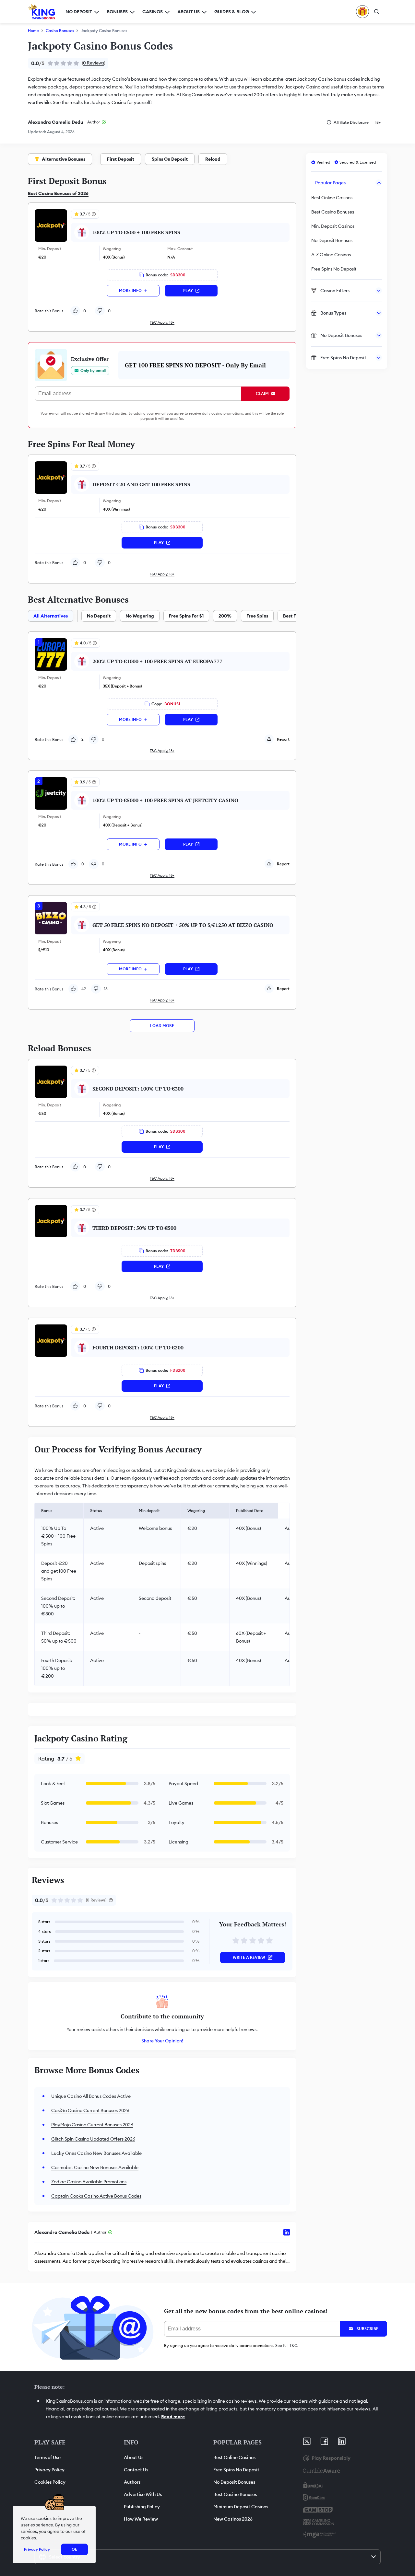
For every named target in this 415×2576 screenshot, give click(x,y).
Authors (132, 2482)
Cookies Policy (50, 2482)
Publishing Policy (142, 2507)
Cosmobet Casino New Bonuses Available (95, 2167)
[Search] (377, 12)
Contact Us (136, 2470)
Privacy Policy (49, 2470)
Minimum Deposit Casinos (241, 2507)
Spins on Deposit (170, 159)
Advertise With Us (143, 2494)
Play (188, 290)
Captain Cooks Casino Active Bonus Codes (96, 2196)
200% (225, 616)
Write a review (249, 1957)
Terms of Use (47, 2457)
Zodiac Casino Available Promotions (89, 2182)
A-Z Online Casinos (331, 255)
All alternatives (51, 616)
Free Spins (257, 616)
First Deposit (121, 159)
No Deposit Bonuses (332, 240)
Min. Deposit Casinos (333, 226)
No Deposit (99, 616)
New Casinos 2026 (233, 2519)
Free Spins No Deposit (334, 269)
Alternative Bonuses (64, 159)
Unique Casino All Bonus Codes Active (91, 2096)
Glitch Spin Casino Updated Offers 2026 (93, 2139)
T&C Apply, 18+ (162, 322)
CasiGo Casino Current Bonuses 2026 (90, 2110)
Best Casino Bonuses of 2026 (58, 193)
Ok (74, 2549)
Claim (262, 393)
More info (130, 290)
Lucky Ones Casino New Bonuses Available (96, 2153)
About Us (134, 2457)
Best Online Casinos (332, 198)
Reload (213, 159)
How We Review (141, 2519)
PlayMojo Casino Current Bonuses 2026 (92, 2125)
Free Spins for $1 (186, 616)
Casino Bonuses (60, 31)
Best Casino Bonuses (333, 212)
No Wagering (140, 616)
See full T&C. (287, 2345)
